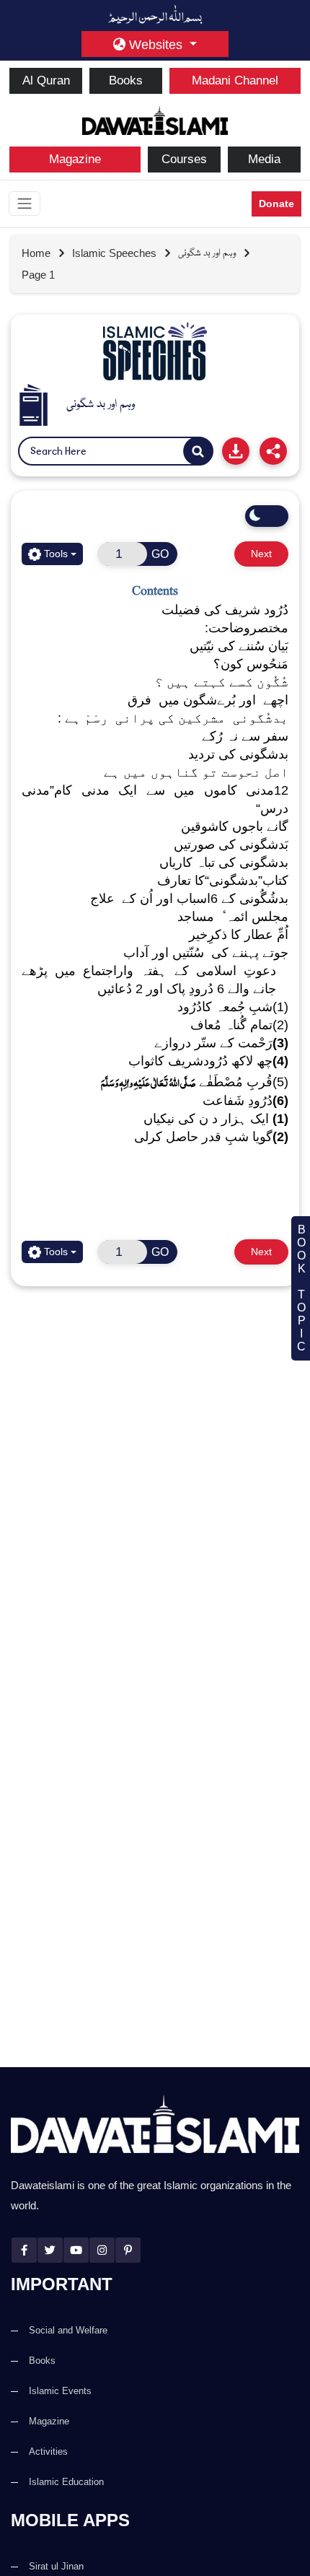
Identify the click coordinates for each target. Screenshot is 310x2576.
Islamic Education (66, 2482)
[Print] (236, 451)
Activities (48, 2451)
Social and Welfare (68, 2330)
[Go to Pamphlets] (155, 352)
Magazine (75, 159)
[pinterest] (128, 2250)
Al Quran (46, 80)
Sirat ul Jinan (56, 2566)
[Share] (273, 451)
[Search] (198, 452)
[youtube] (76, 2250)
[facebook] (24, 2250)
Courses (184, 159)
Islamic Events (60, 2391)
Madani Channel (235, 80)
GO (160, 554)
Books (126, 80)
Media (264, 159)
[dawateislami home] (155, 119)
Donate (276, 204)
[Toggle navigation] (25, 204)
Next (261, 554)
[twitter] (50, 2250)
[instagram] (102, 2250)
